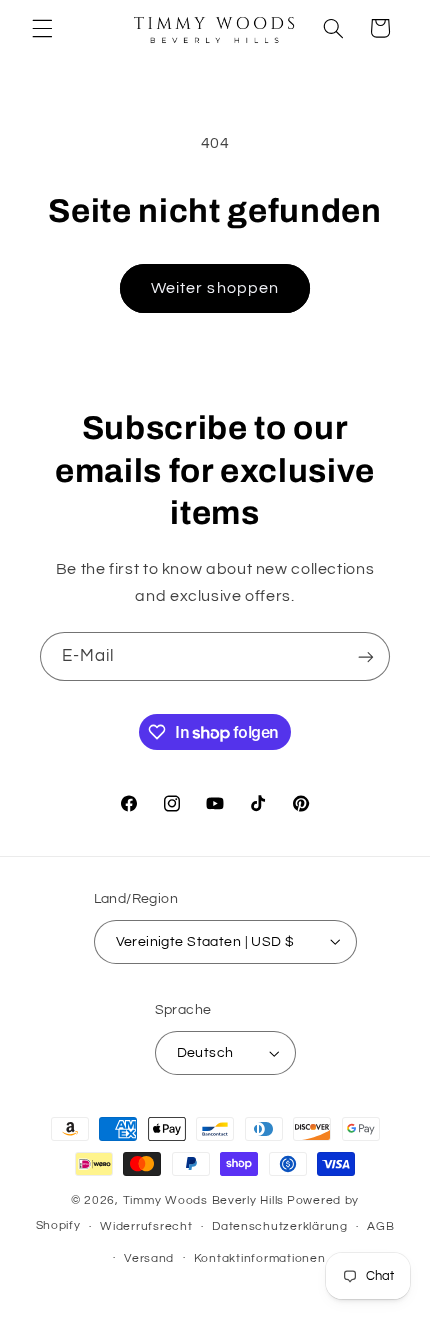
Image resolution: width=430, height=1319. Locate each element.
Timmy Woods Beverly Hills (203, 1200)
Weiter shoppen (215, 288)
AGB (380, 1226)
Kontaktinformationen (260, 1258)
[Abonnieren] (366, 656)
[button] (42, 28)
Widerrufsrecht (146, 1226)
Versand (149, 1258)
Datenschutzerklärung (280, 1226)
